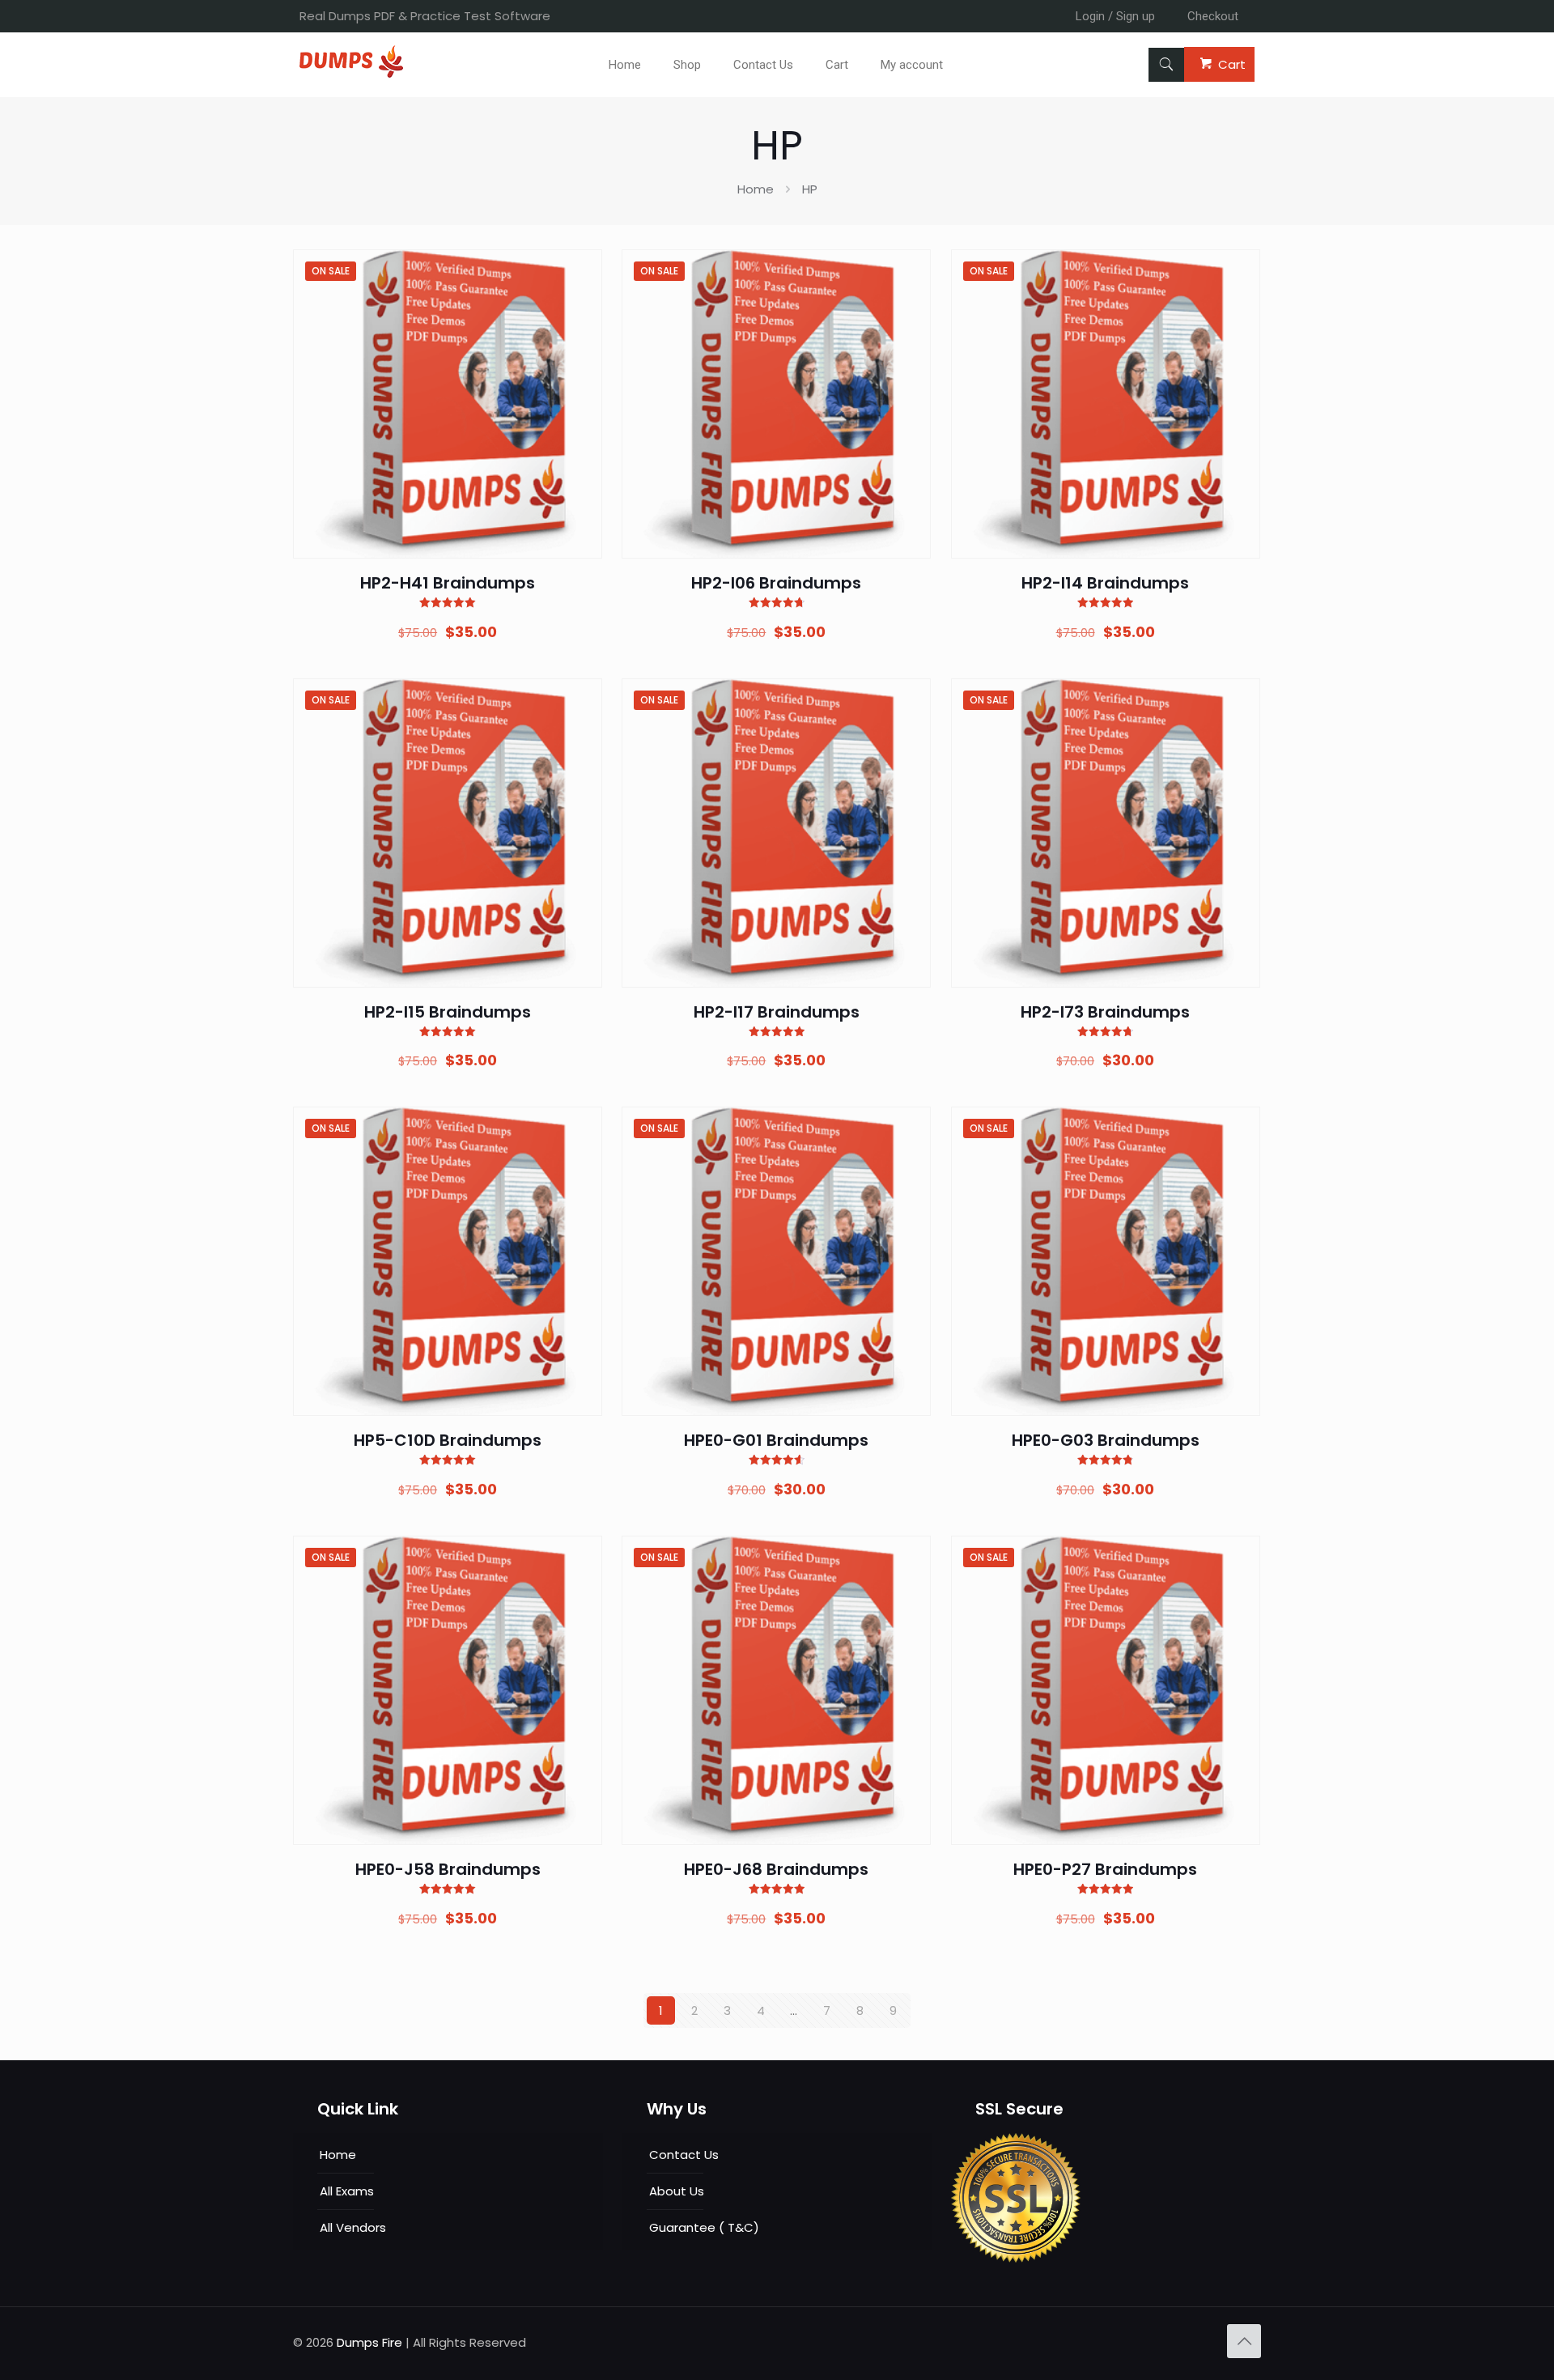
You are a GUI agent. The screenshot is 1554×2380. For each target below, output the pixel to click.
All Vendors (353, 2227)
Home (756, 189)
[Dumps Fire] (351, 73)
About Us (677, 2191)
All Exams (347, 2191)
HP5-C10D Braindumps (448, 1440)
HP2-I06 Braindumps (776, 583)
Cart (1232, 64)
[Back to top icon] (1244, 2341)
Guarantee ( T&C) (704, 2227)
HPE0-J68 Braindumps (776, 1869)
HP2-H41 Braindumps (448, 583)
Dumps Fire (369, 2342)
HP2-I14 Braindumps (1105, 583)
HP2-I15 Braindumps (448, 1012)
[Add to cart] (580, 272)
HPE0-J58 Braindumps (448, 1869)
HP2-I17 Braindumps (777, 1012)
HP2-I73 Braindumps (1105, 1012)
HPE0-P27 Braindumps (1105, 1869)
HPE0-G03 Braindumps (1106, 1440)
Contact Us (684, 2155)
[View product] (580, 307)
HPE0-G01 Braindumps (776, 1440)
